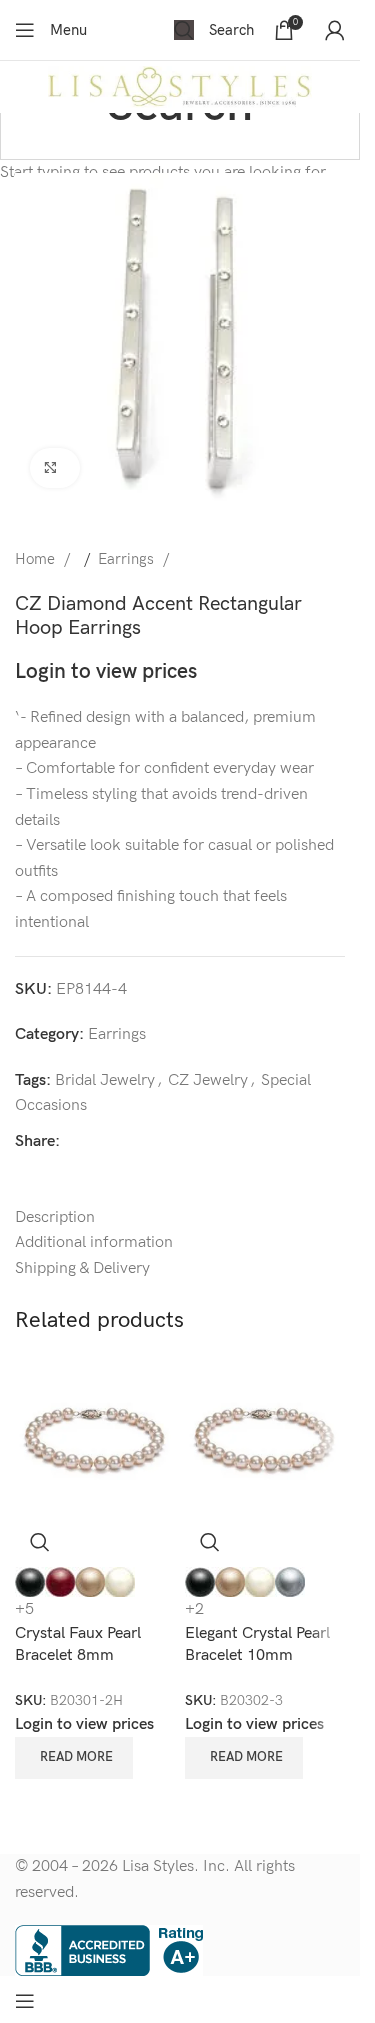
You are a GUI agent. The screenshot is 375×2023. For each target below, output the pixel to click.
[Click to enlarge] (55, 468)
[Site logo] (180, 86)
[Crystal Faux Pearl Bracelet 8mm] (95, 1436)
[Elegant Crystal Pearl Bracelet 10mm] (265, 1436)
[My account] (335, 30)
